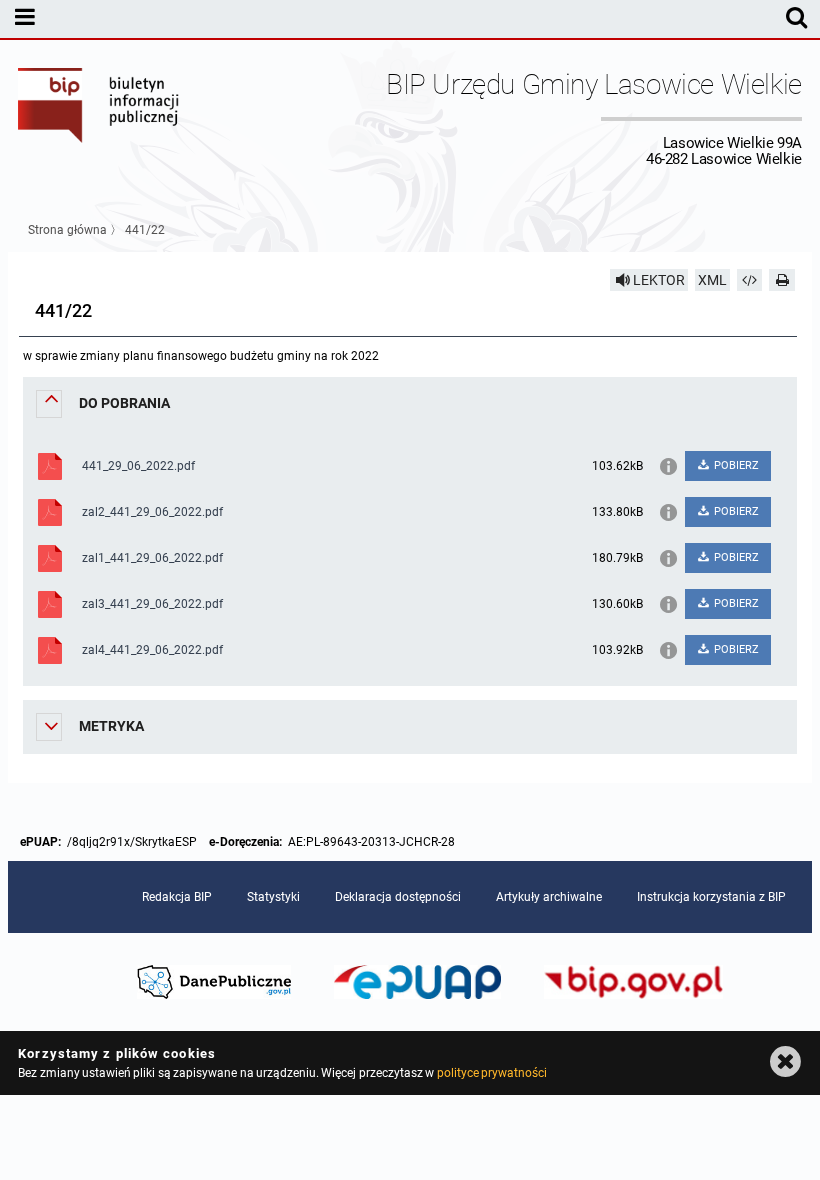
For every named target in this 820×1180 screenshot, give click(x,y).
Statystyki (273, 897)
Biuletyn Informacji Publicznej (99, 118)
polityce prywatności (492, 1073)
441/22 (145, 230)
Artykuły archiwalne (549, 897)
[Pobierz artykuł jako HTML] (750, 280)
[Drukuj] (782, 280)
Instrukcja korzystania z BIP (711, 897)
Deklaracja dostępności (398, 897)
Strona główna (67, 230)
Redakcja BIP (177, 897)
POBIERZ (735, 465)
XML (712, 280)
